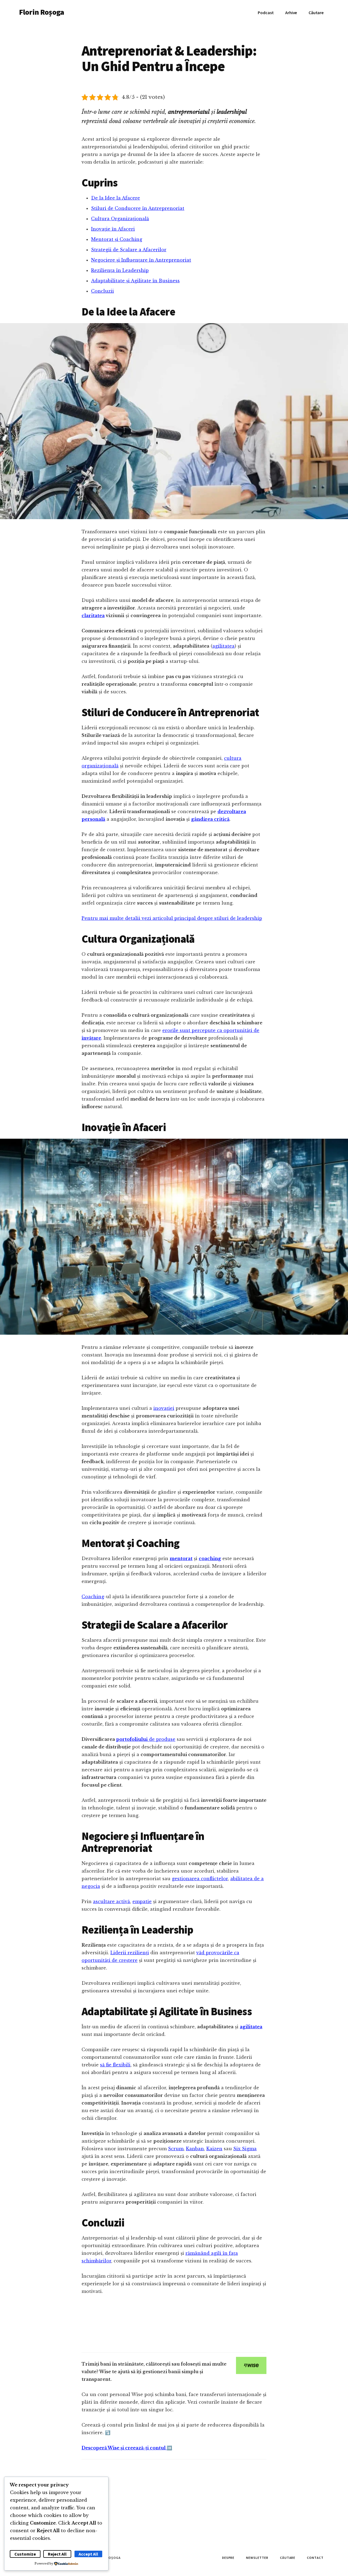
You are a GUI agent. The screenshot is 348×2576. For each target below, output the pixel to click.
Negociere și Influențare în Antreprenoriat (141, 260)
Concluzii (102, 291)
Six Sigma (245, 2149)
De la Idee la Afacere (116, 198)
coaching (210, 1558)
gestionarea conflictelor (200, 1879)
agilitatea (223, 646)
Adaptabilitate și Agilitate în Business (135, 281)
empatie (142, 1901)
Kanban (195, 2149)
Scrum (176, 2149)
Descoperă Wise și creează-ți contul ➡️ (127, 2448)
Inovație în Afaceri (113, 229)
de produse (146, 1739)
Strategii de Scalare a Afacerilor (129, 250)
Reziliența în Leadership (120, 270)
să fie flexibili (115, 2065)
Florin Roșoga (41, 12)
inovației (164, 1408)
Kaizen (214, 2149)
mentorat (181, 1558)
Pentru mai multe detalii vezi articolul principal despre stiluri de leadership (172, 918)
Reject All (57, 2554)
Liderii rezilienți (130, 1953)
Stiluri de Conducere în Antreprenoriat (138, 208)
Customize (25, 2554)
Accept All (88, 2554)
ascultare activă (111, 1901)
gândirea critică (210, 819)
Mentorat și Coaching (117, 239)
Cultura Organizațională (120, 219)
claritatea (93, 615)
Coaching (93, 1597)
